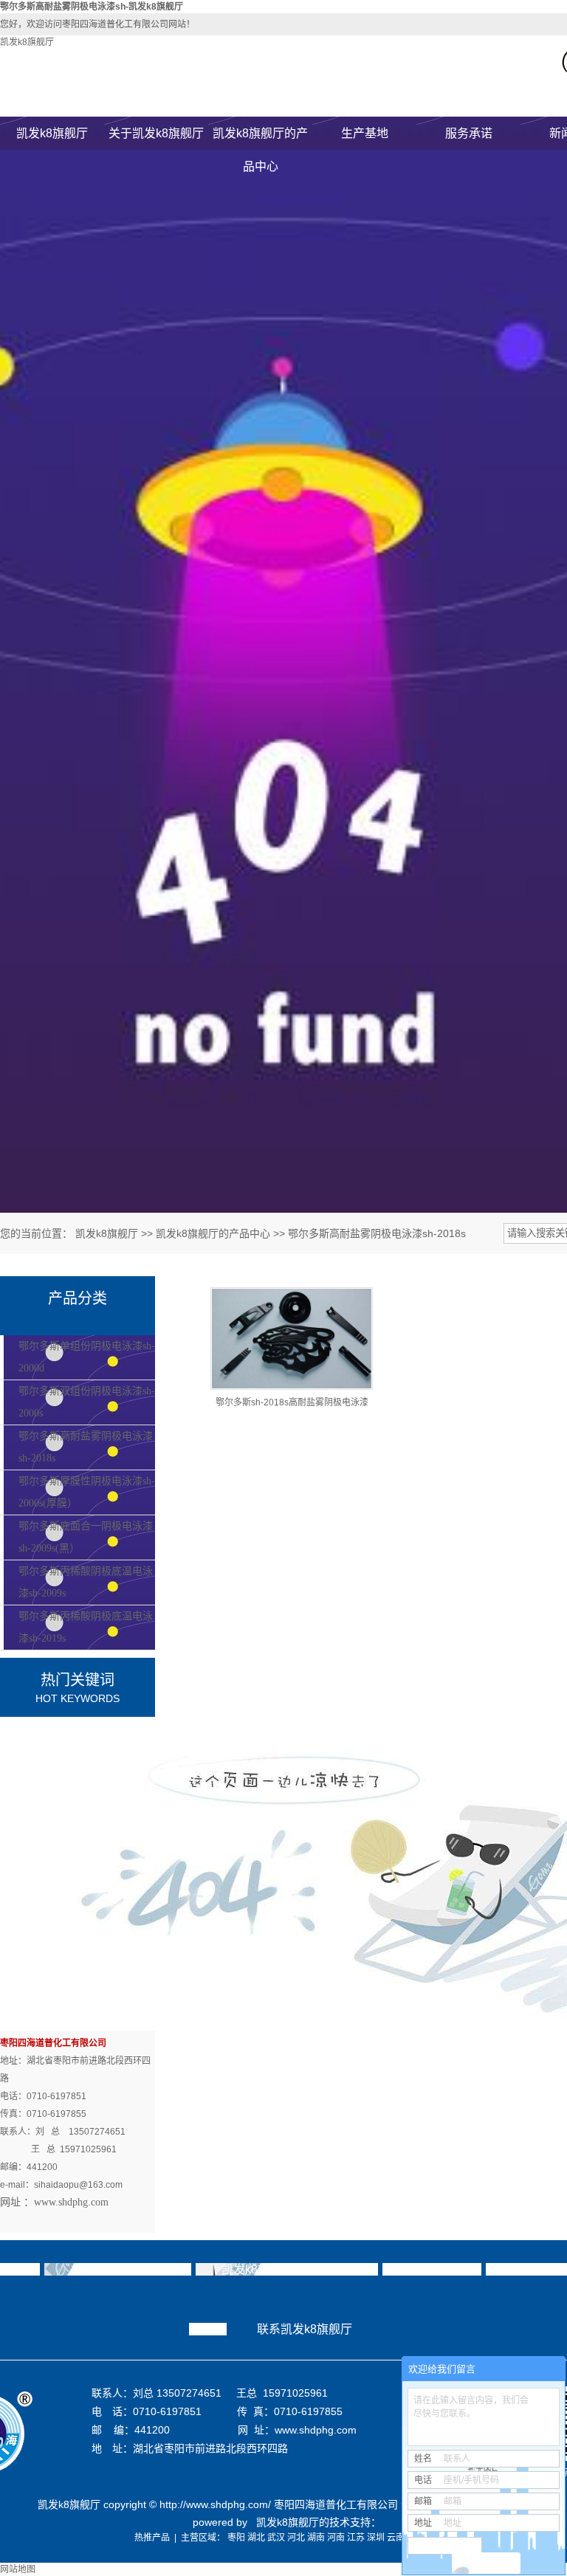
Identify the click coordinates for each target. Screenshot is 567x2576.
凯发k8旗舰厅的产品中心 (260, 138)
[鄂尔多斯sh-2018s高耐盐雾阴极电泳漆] (292, 1339)
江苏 (356, 2538)
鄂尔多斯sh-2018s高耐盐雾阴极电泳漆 (292, 1402)
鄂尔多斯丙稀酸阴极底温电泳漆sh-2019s (86, 1627)
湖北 (256, 2538)
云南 (396, 2538)
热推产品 (152, 2538)
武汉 (276, 2538)
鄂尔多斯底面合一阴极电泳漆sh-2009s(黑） (86, 1537)
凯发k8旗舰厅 (27, 42)
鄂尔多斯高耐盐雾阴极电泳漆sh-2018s (377, 1233)
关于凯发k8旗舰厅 (156, 133)
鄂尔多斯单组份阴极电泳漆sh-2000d (87, 1357)
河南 (336, 2538)
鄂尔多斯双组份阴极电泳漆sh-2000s (87, 1402)
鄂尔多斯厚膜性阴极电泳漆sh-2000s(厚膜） (87, 1492)
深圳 (376, 2538)
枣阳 (236, 2538)
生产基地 (365, 133)
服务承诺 (469, 133)
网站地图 (18, 2569)
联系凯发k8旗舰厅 (305, 2329)
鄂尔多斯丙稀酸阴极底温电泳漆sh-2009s (86, 1582)
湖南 (316, 2538)
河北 (296, 2538)
